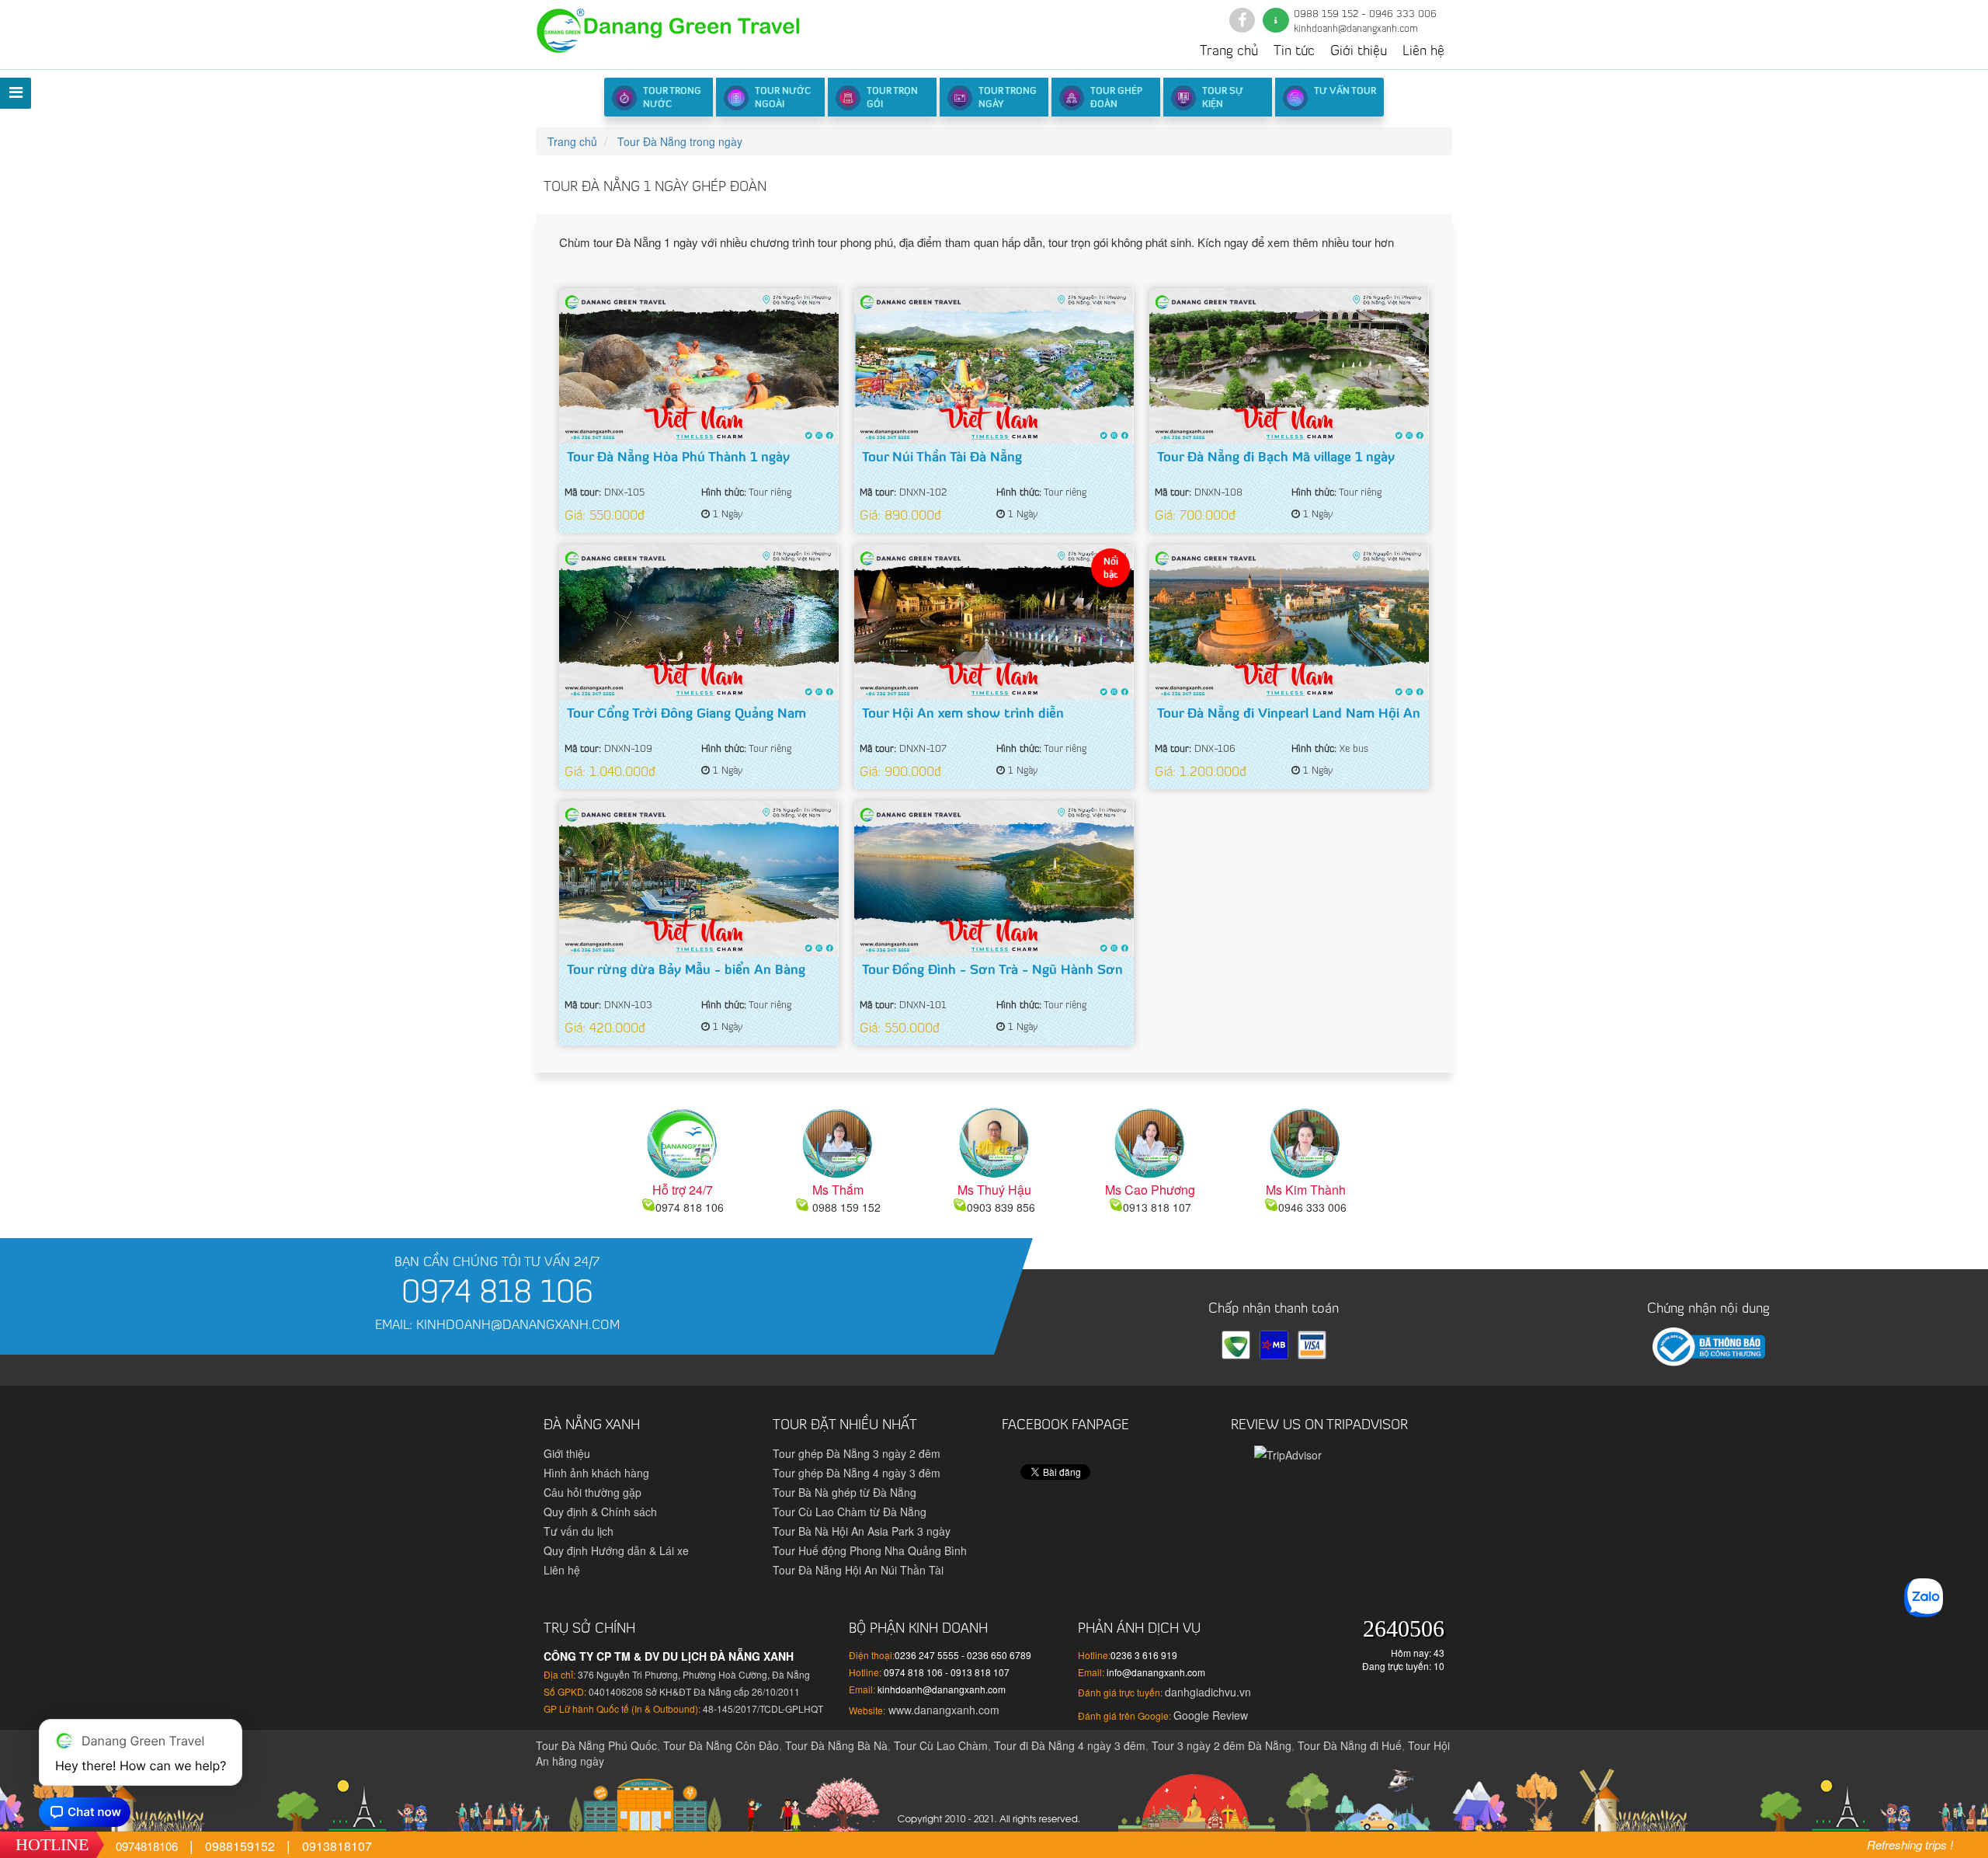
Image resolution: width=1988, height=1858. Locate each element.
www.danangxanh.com (942, 1710)
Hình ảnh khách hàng (596, 1473)
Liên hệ (1423, 52)
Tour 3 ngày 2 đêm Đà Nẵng (1222, 1745)
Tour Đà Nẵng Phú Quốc (596, 1745)
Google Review (1211, 1715)
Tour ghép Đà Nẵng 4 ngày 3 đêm (857, 1473)
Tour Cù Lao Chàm (941, 1745)
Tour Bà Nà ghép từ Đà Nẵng (845, 1492)
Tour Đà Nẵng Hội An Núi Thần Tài (858, 1570)
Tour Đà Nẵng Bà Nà (836, 1745)
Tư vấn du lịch (579, 1531)
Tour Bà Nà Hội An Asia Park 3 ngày (862, 1531)
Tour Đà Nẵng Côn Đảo (721, 1745)
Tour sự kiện (1223, 98)
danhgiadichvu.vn (1208, 1692)
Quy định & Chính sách (600, 1512)
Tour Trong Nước (672, 98)
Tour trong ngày (1008, 98)
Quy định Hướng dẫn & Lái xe (616, 1550)
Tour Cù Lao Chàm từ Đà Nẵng (850, 1512)
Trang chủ (1229, 52)
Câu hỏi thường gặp (593, 1492)
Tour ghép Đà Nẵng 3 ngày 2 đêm (857, 1453)
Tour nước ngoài (783, 98)
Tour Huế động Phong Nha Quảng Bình (870, 1550)
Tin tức (1294, 52)
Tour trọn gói (892, 98)
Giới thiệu (1359, 52)
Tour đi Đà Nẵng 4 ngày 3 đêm (1070, 1745)
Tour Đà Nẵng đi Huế (1350, 1745)
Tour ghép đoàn (1116, 98)
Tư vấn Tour (1345, 92)
